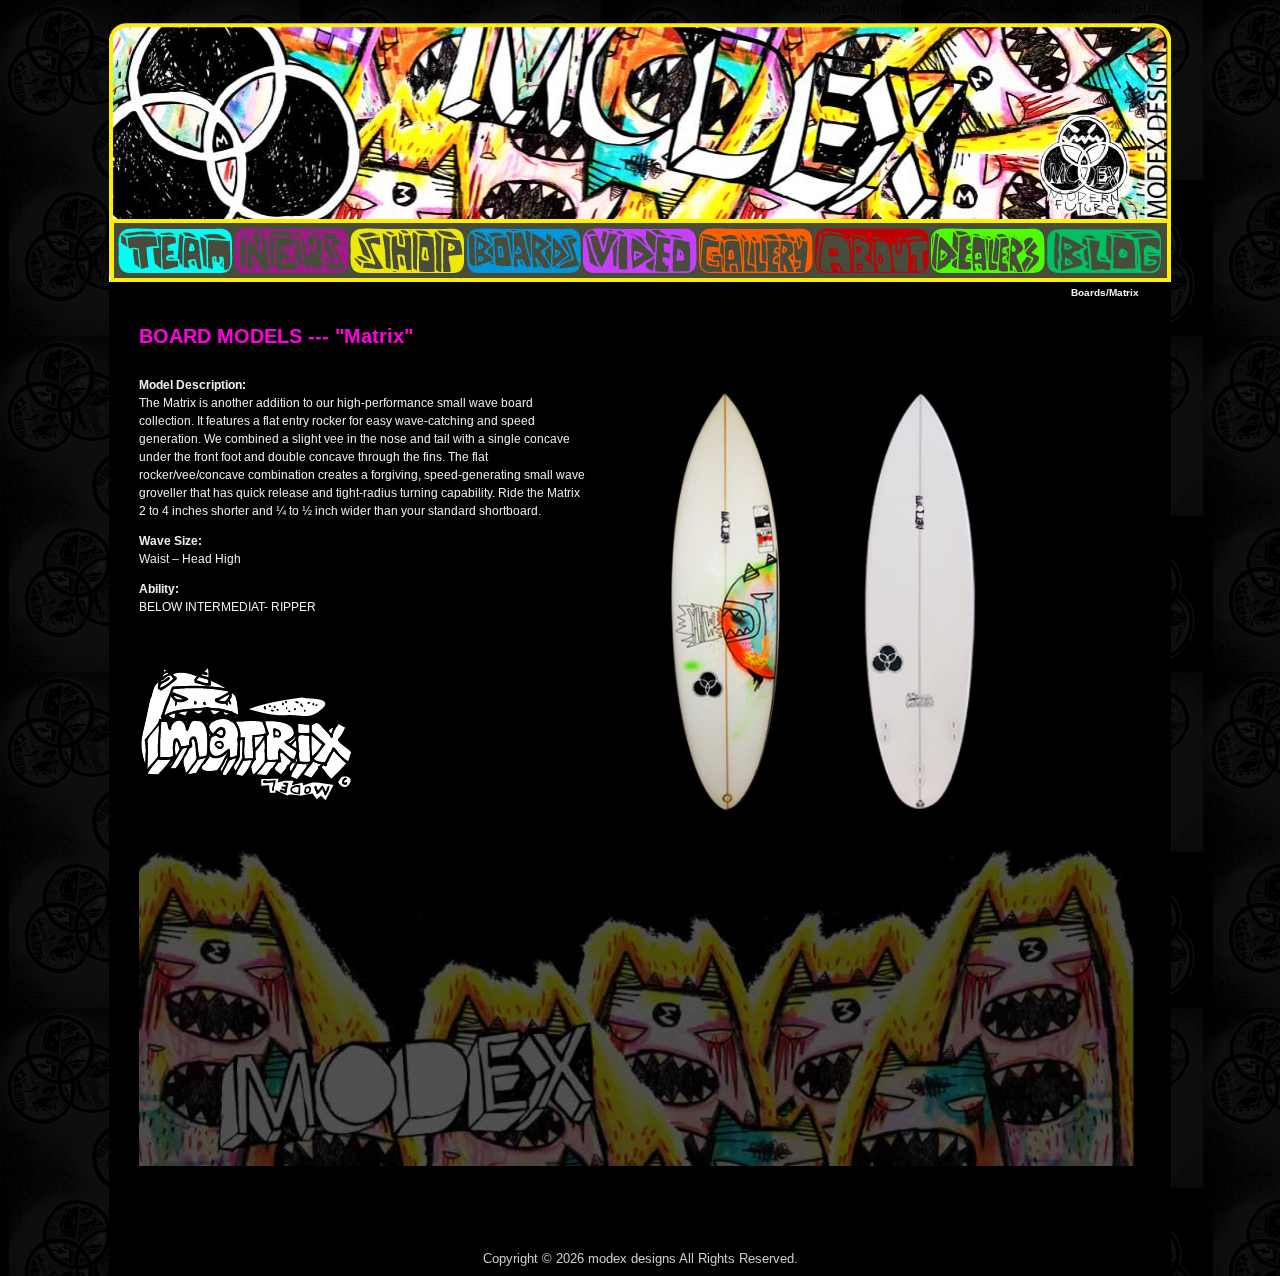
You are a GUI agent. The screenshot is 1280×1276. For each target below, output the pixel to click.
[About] (872, 250)
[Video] (640, 250)
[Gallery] (756, 250)
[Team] (172, 250)
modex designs (632, 1258)
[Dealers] (988, 250)
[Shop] (408, 250)
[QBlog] (292, 250)
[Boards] (524, 250)
